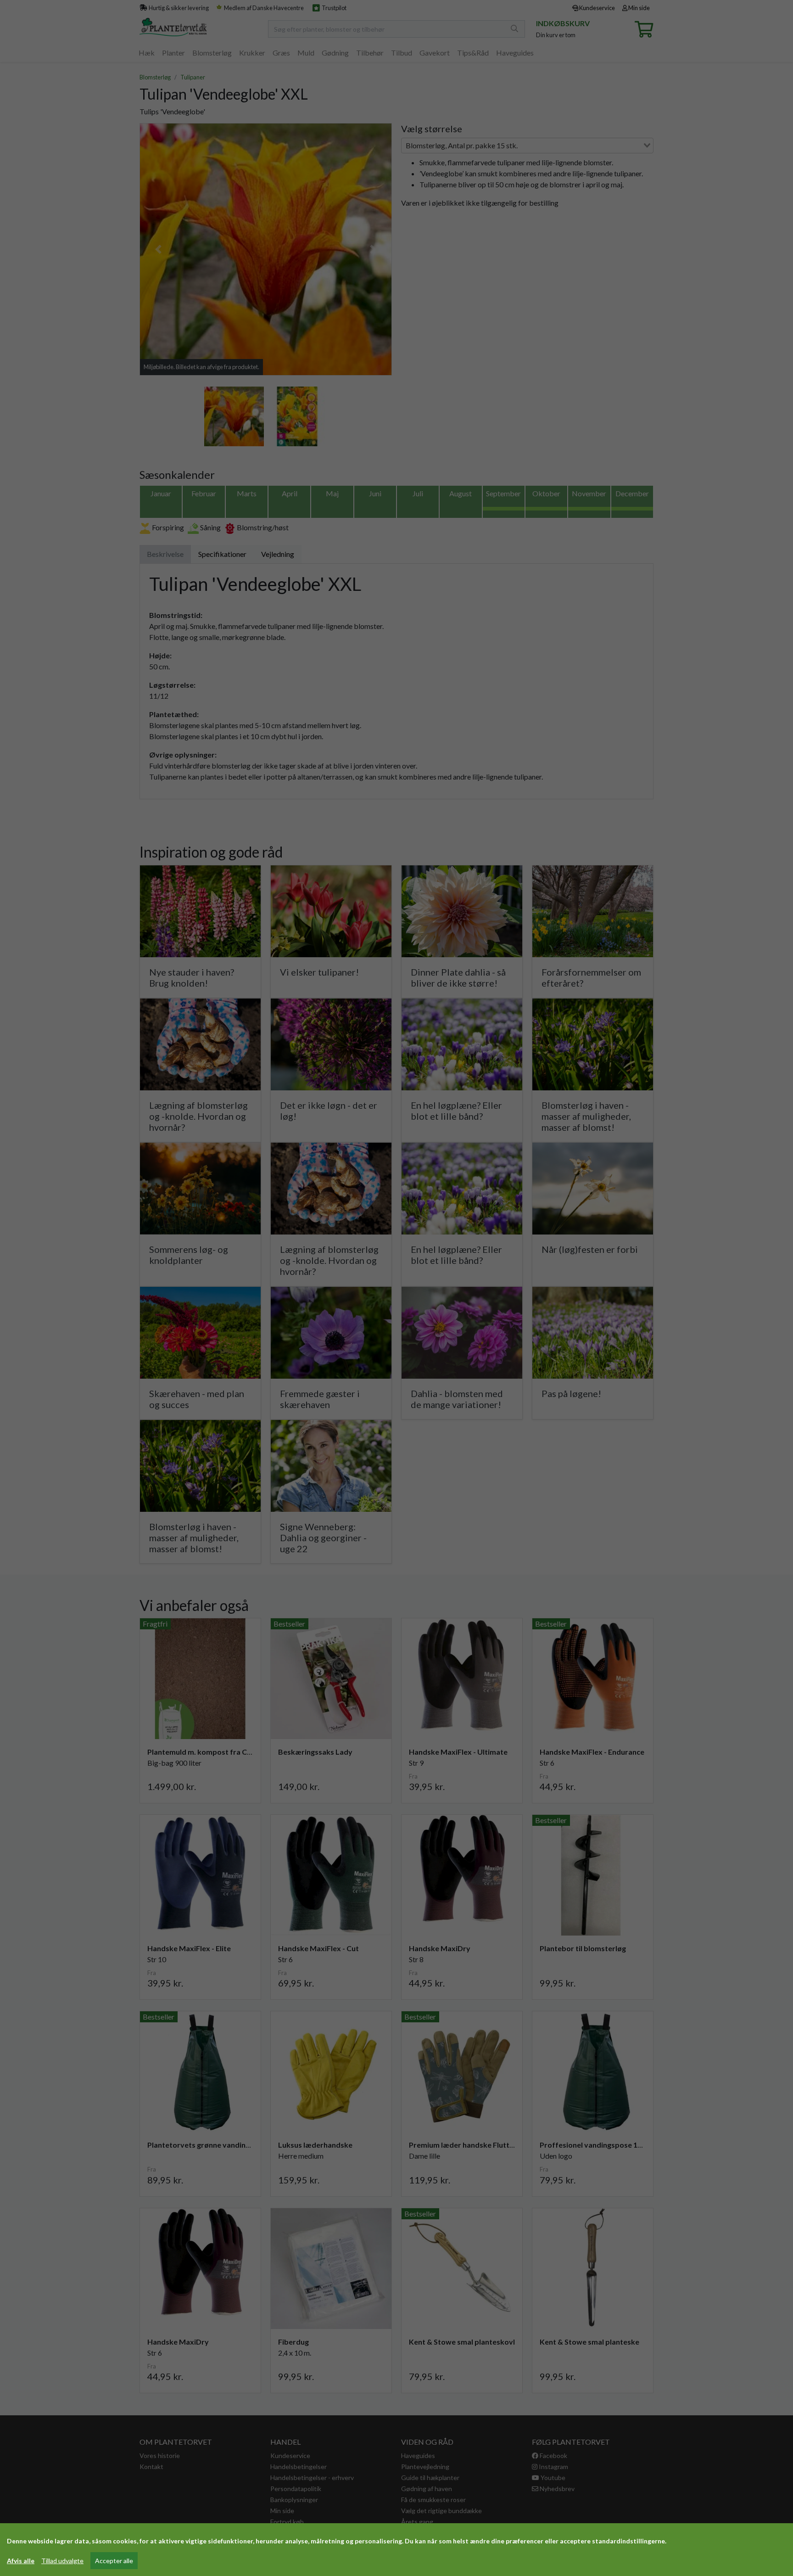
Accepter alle (114, 2561)
